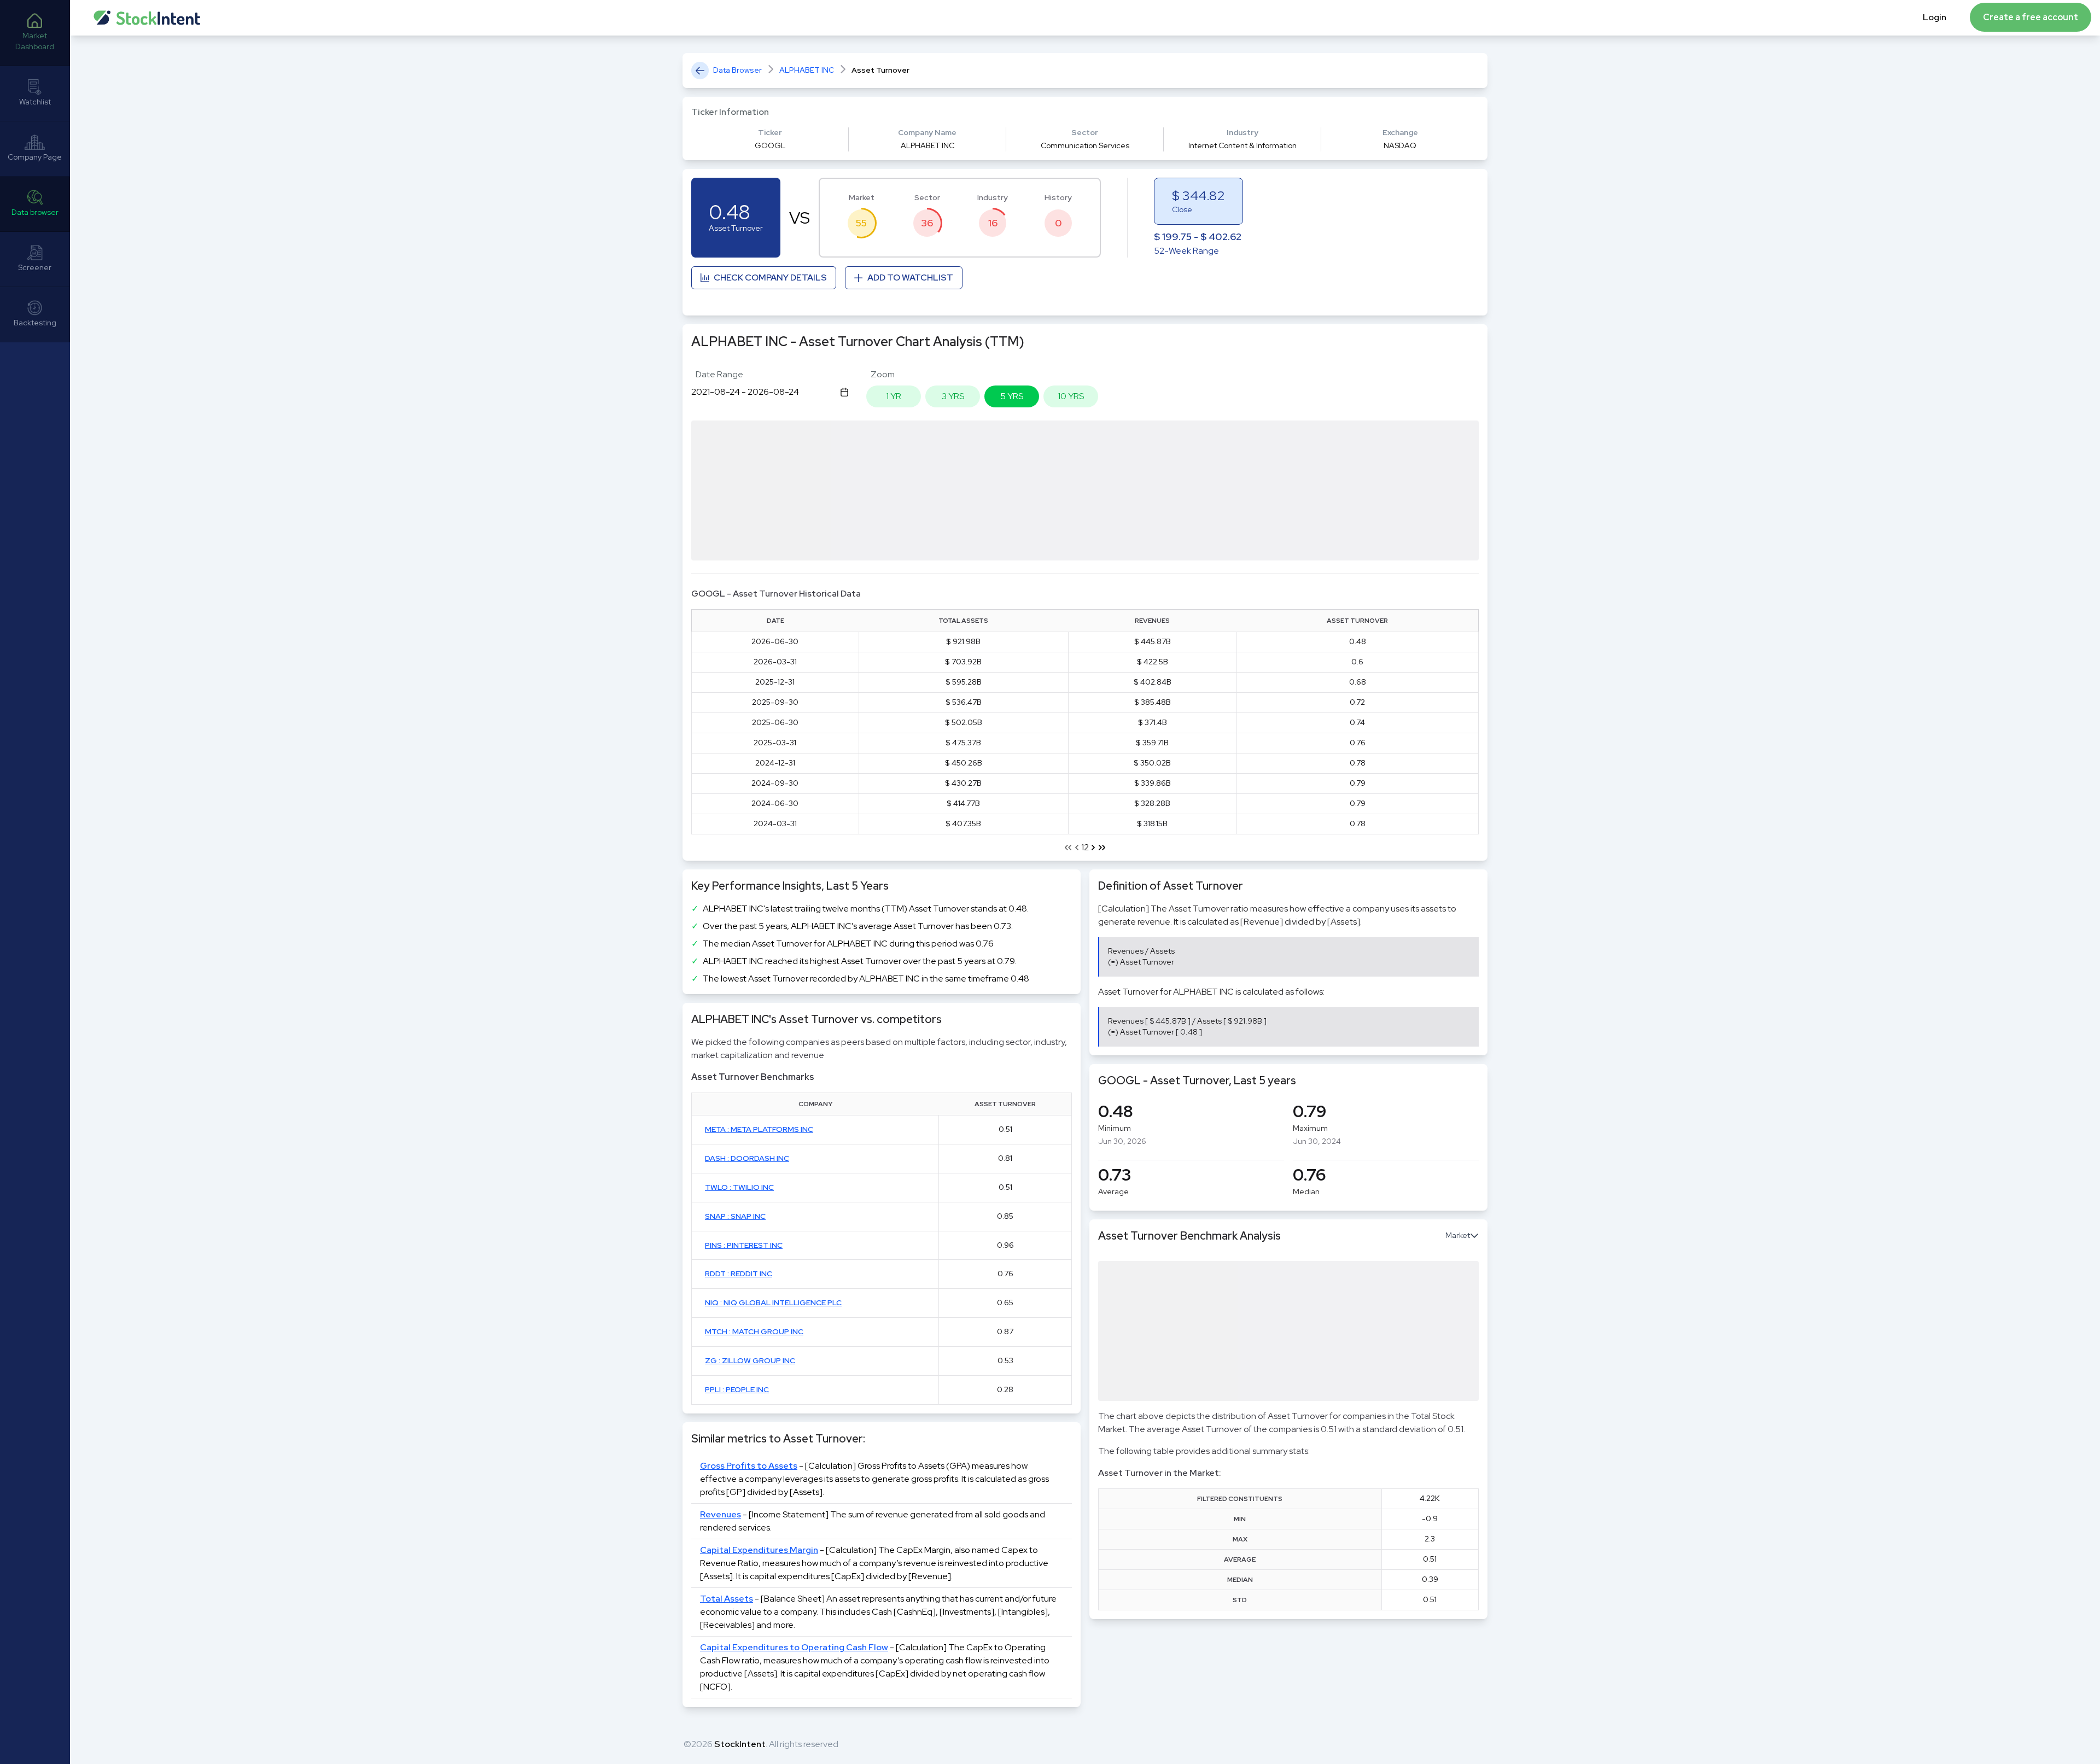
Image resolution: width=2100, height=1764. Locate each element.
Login (1935, 17)
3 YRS (953, 396)
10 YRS (1071, 396)
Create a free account (2031, 17)
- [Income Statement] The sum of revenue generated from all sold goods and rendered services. (873, 1521)
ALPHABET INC (807, 70)
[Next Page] (1093, 848)
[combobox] (766, 392)
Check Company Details (770, 278)
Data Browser (737, 70)
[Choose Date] (844, 392)
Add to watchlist (910, 278)
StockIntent (740, 1744)
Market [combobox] (1458, 1235)
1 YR (894, 396)
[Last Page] (1102, 848)
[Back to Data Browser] (700, 71)
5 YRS (1012, 396)
